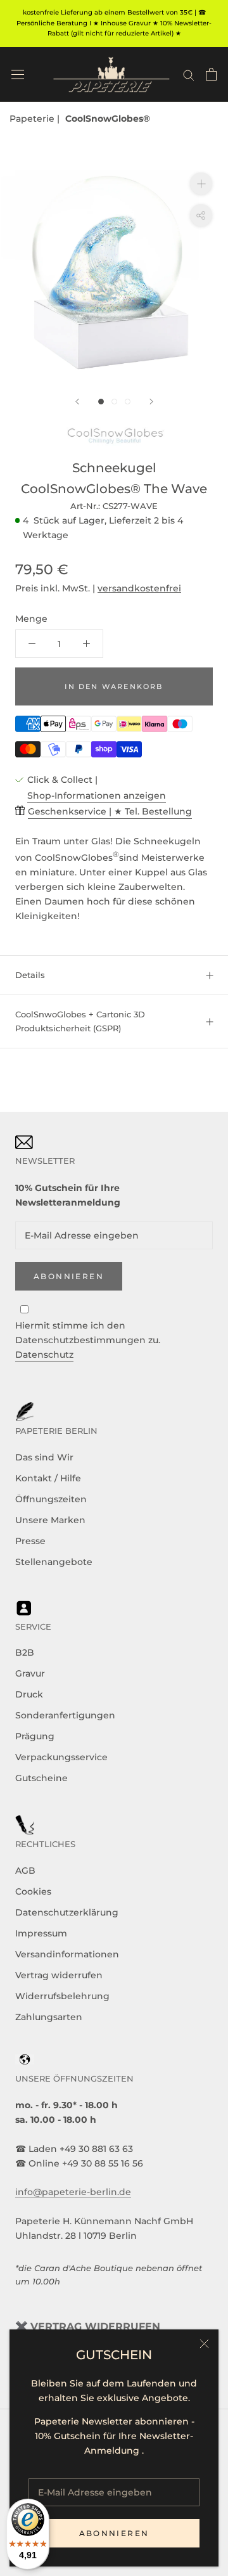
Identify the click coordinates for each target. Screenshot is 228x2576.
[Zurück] (77, 402)
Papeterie (33, 119)
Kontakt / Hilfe (48, 1478)
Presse (30, 1541)
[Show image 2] (114, 402)
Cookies (33, 1891)
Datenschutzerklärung (67, 1912)
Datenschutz (44, 1355)
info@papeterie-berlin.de (73, 2192)
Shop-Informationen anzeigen (97, 795)
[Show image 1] (101, 402)
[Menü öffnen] (18, 74)
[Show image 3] (128, 402)
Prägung (35, 1736)
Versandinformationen (67, 1954)
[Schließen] (204, 2344)
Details (30, 975)
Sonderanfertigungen (65, 1715)
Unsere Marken (50, 1520)
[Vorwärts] (151, 402)
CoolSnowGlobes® (108, 119)
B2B (25, 1652)
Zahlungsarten (49, 2017)
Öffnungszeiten (51, 1499)
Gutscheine (41, 1778)
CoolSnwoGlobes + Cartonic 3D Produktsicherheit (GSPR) (80, 1021)
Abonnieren (114, 2533)
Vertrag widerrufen (59, 1975)
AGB (25, 1871)
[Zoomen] (201, 184)
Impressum (41, 1933)
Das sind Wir (44, 1457)
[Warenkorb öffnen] (211, 74)
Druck (29, 1694)
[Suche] (189, 74)
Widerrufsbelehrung (62, 1996)
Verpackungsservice (61, 1757)
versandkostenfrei (139, 588)
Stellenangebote (54, 1562)
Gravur (30, 1673)
